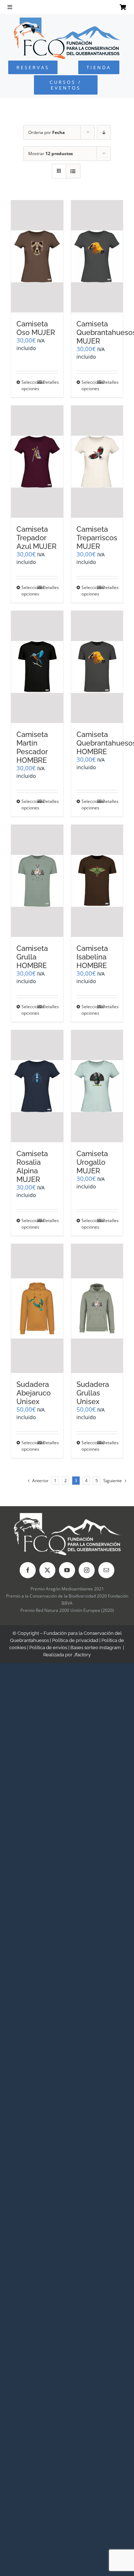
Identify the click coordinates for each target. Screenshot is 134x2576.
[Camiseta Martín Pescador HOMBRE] (37, 667)
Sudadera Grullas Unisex (93, 1393)
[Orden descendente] (104, 132)
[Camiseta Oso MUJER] (37, 256)
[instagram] (87, 1570)
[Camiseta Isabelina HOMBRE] (97, 881)
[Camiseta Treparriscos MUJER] (97, 462)
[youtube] (67, 1570)
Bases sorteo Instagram (96, 1648)
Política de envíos (48, 1648)
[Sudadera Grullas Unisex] (97, 1308)
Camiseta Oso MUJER (36, 328)
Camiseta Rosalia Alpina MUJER (32, 1167)
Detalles (50, 382)
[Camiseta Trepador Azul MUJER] (37, 462)
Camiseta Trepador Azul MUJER (36, 538)
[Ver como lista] (73, 171)
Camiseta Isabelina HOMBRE (92, 957)
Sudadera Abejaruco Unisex (34, 1393)
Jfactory (82, 1655)
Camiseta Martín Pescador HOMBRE (32, 747)
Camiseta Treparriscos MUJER (97, 538)
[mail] (106, 1570)
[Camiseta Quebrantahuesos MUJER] (97, 256)
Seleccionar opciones (29, 385)
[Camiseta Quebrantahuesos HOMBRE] (97, 667)
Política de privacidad (75, 1640)
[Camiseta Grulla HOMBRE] (37, 881)
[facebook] (28, 1570)
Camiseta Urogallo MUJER (92, 1162)
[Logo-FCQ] (67, 21)
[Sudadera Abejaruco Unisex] (37, 1308)
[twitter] (47, 1570)
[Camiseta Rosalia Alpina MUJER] (37, 1086)
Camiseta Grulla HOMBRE (32, 957)
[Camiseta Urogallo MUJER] (97, 1086)
